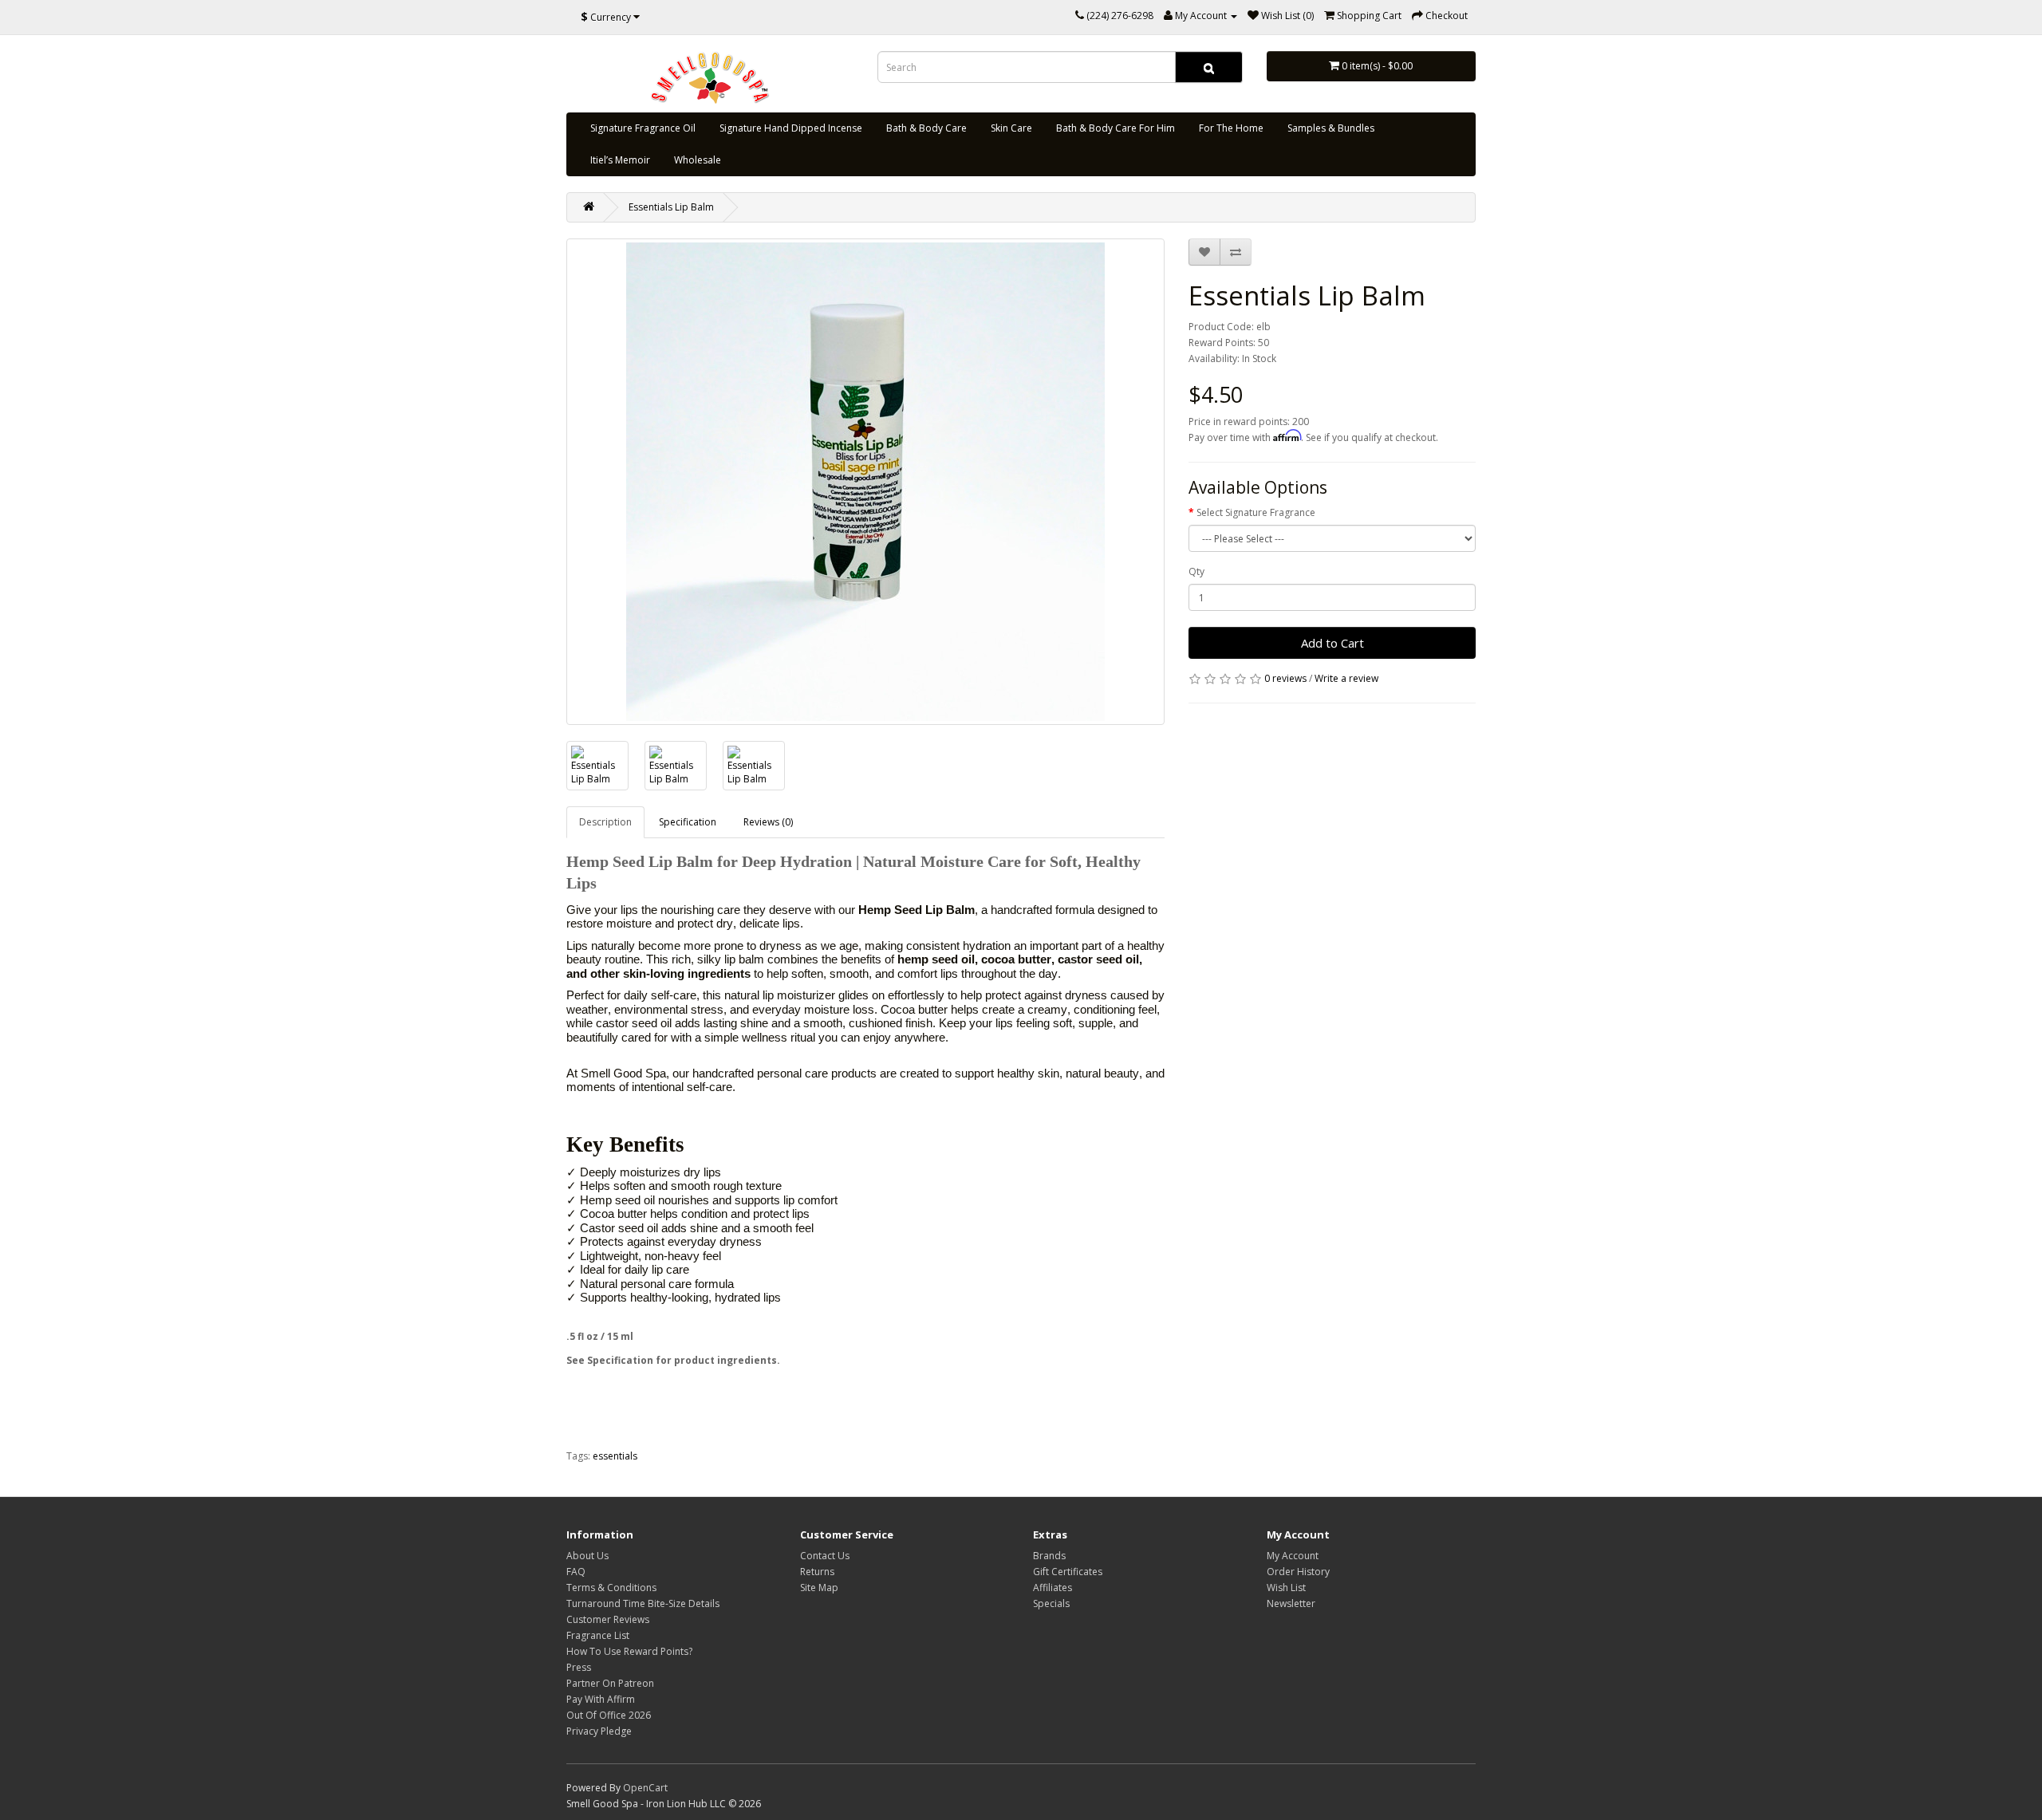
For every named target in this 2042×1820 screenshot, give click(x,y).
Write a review (1346, 678)
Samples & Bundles (1331, 128)
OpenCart (645, 1788)
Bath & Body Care (926, 128)
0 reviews (1285, 678)
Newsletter (1291, 1603)
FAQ (576, 1572)
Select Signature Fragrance (1256, 512)
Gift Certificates (1068, 1572)
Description (605, 822)
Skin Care (1011, 128)
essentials (615, 1456)
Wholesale (698, 160)
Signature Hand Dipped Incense (791, 128)
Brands (1049, 1556)
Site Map (819, 1588)
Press (579, 1667)
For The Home (1231, 128)
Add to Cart (1332, 643)
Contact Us (825, 1556)
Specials (1051, 1603)
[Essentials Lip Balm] (865, 482)
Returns (817, 1572)
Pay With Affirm (601, 1699)
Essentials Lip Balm (671, 207)
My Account (1293, 1556)
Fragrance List (598, 1635)
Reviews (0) (768, 822)
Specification (688, 822)
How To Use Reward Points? (629, 1651)
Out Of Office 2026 (609, 1715)
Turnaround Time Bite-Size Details (643, 1603)
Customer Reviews (608, 1619)
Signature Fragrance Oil (643, 128)
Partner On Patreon (610, 1683)
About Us (587, 1556)
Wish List (1286, 1588)
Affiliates (1053, 1588)
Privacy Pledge (599, 1731)
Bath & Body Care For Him (1116, 128)
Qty (1196, 571)
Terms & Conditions (611, 1588)
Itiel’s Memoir (620, 160)
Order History (1298, 1572)
